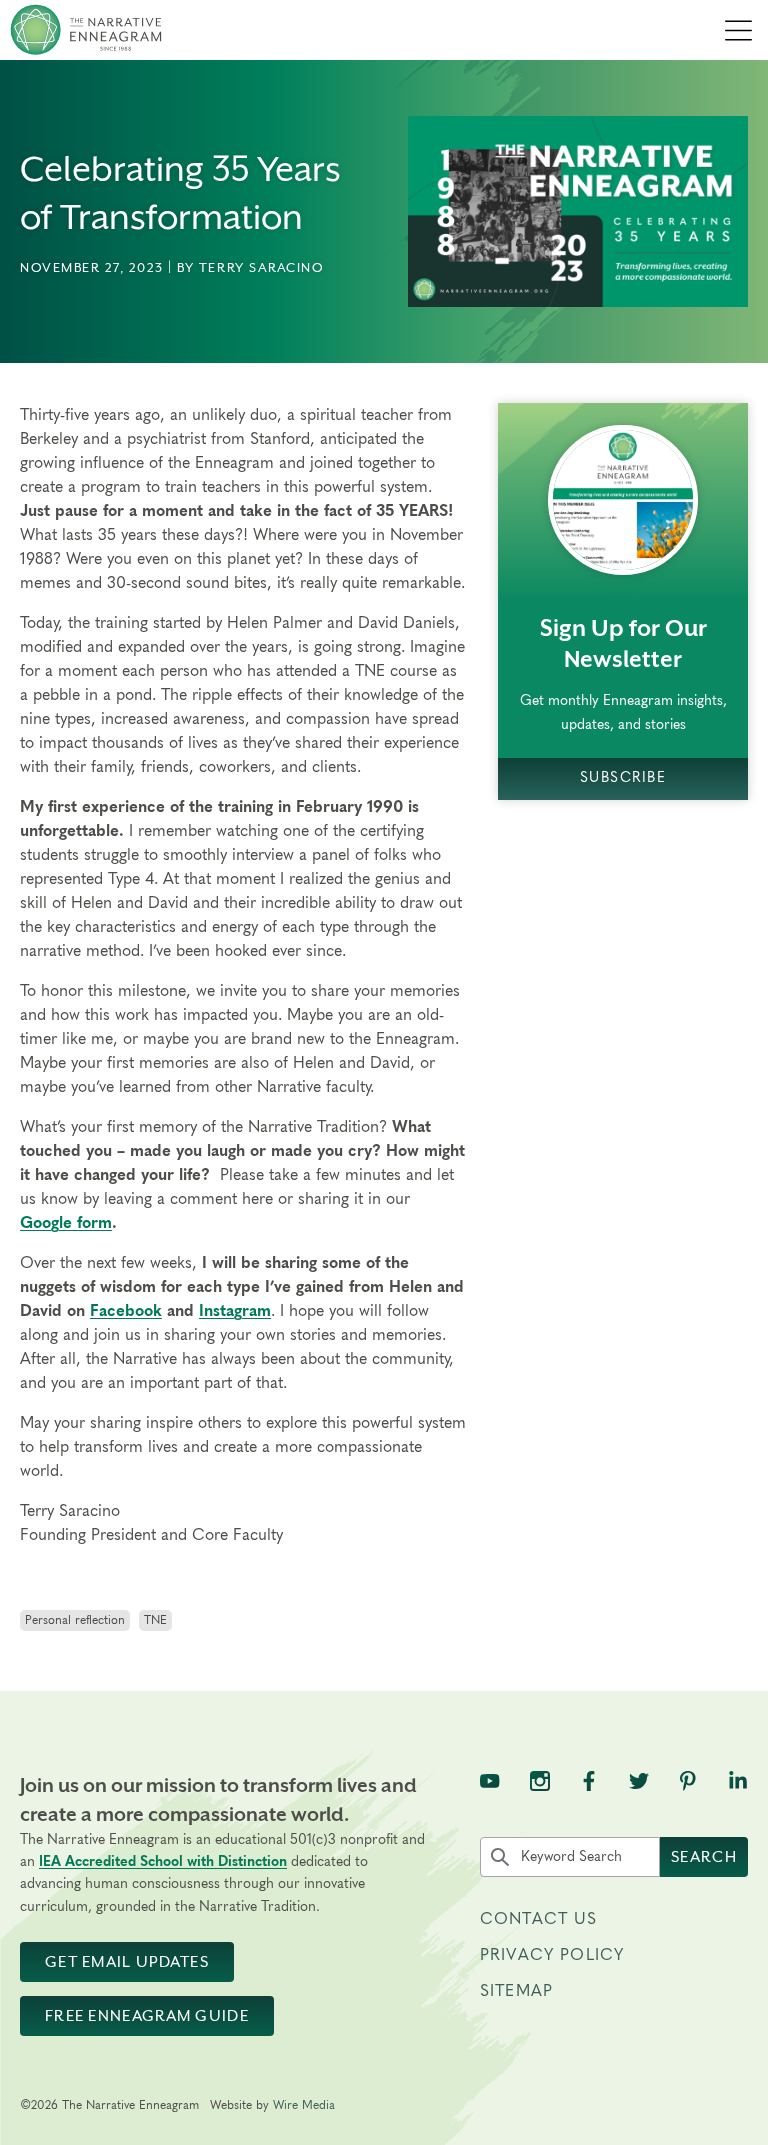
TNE (155, 1620)
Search (704, 1857)
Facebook (126, 1311)
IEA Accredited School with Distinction (163, 1862)
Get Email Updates (127, 1962)
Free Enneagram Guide (147, 2016)
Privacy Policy (552, 1955)
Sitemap (516, 1991)
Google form (66, 1223)
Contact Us (539, 1919)
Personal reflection (75, 1620)
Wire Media (304, 2105)
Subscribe (623, 777)
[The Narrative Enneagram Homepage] (86, 30)
